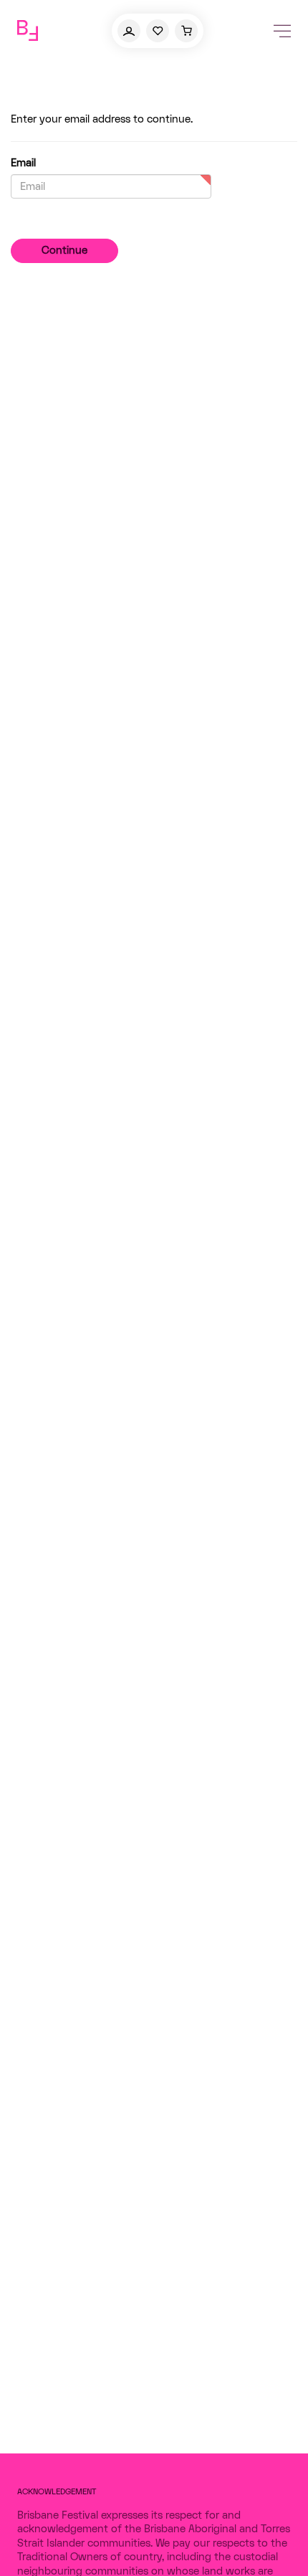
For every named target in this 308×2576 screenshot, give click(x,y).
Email (23, 163)
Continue (64, 251)
